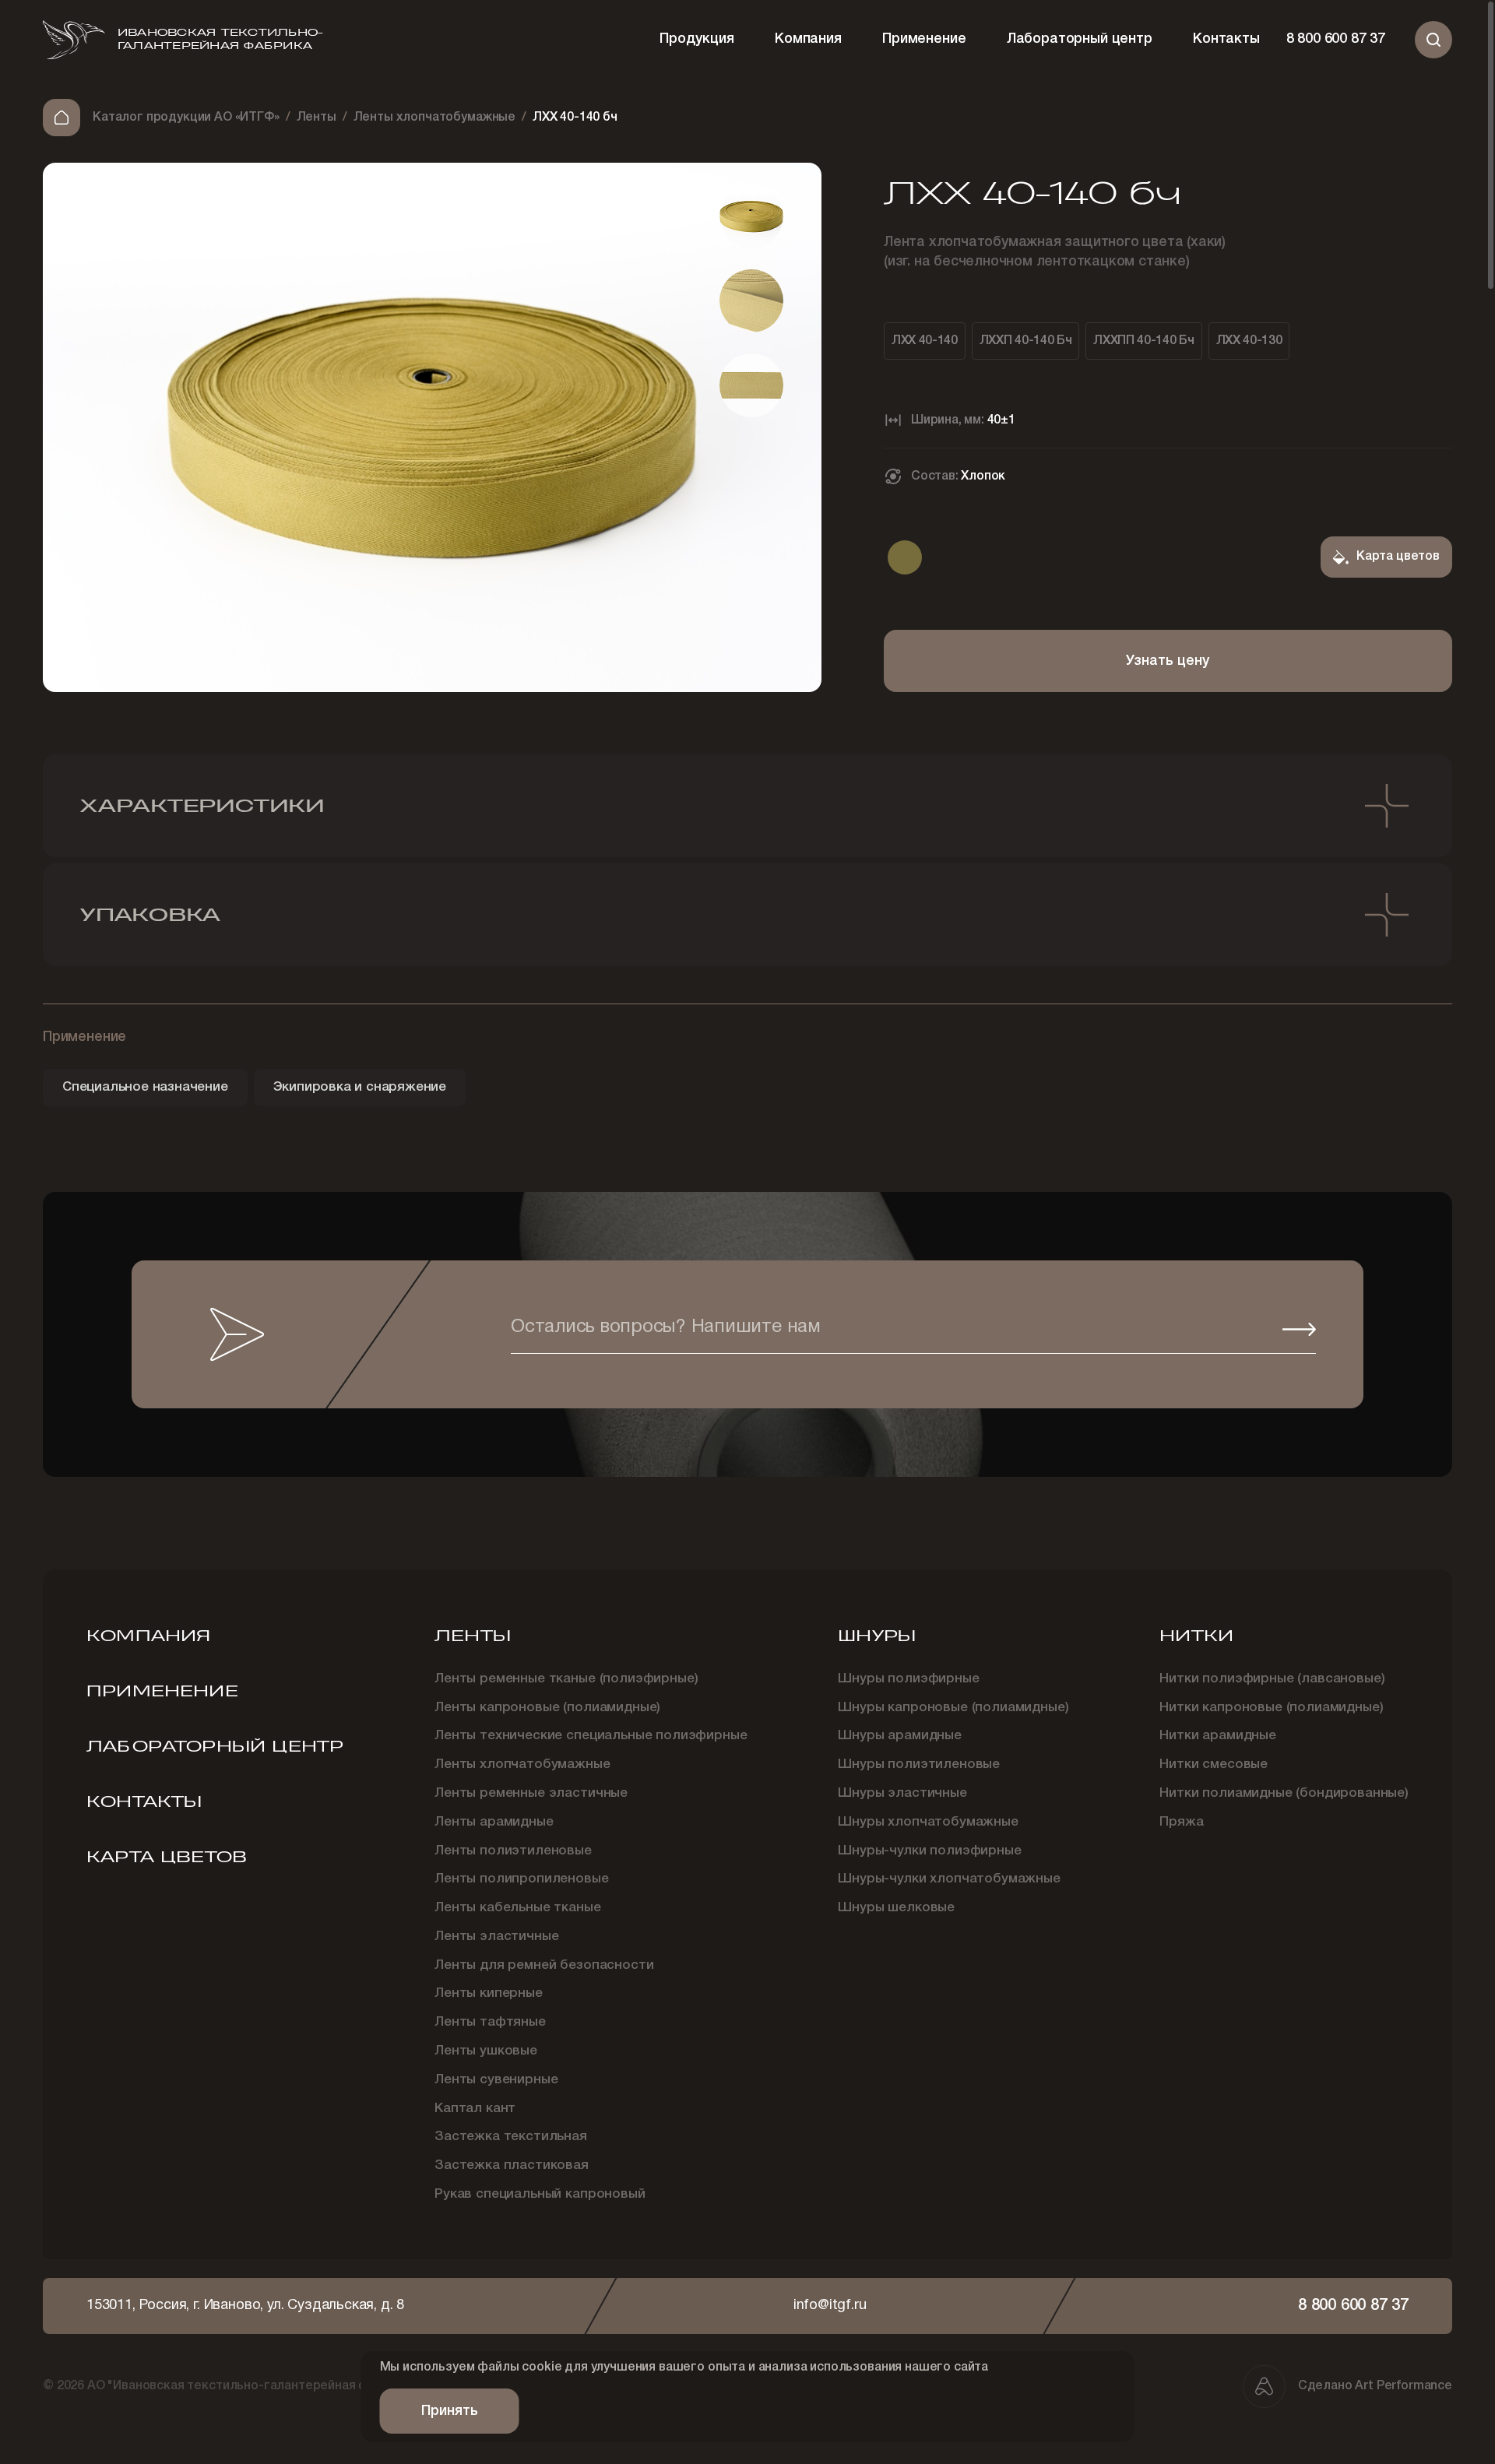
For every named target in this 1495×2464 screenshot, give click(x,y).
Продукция (696, 39)
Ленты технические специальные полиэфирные (591, 1736)
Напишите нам (666, 1329)
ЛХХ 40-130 (1249, 341)
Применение (924, 39)
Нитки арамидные (1218, 1736)
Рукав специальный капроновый (540, 2194)
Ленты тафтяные (490, 2022)
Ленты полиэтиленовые (513, 1851)
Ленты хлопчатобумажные (522, 1765)
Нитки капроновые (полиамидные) (1271, 1708)
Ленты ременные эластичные (531, 1793)
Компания (808, 39)
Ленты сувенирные (496, 2080)
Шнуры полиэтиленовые (919, 1765)
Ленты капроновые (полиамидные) (547, 1708)
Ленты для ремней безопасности (544, 1965)
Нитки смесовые (1214, 1765)
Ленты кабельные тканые (517, 1908)
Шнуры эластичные (902, 1793)
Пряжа (1181, 1822)
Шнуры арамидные (900, 1736)
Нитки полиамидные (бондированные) (1284, 1793)
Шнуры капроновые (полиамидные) (953, 1708)
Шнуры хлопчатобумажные (928, 1822)
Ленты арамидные (494, 1822)
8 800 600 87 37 (1336, 39)
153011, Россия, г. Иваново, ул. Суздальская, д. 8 (245, 2306)
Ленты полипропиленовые (521, 1879)
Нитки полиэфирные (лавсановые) (1272, 1679)
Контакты (1226, 39)
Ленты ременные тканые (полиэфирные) (566, 1679)
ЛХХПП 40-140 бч (1143, 341)
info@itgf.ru (830, 2306)
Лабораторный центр (1080, 39)
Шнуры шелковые (896, 1908)
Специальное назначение (145, 1087)
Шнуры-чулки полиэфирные (929, 1851)
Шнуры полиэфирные (908, 1679)
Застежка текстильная (511, 2137)
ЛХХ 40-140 (925, 341)
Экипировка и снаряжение (360, 1087)
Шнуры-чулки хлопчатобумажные (949, 1879)
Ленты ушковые (486, 2051)
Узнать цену (1168, 661)
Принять (450, 2411)
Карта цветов (167, 1857)
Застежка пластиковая (512, 2165)
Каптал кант (475, 2109)
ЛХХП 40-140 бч (1026, 341)
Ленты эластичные (496, 1937)
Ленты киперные (489, 1993)
